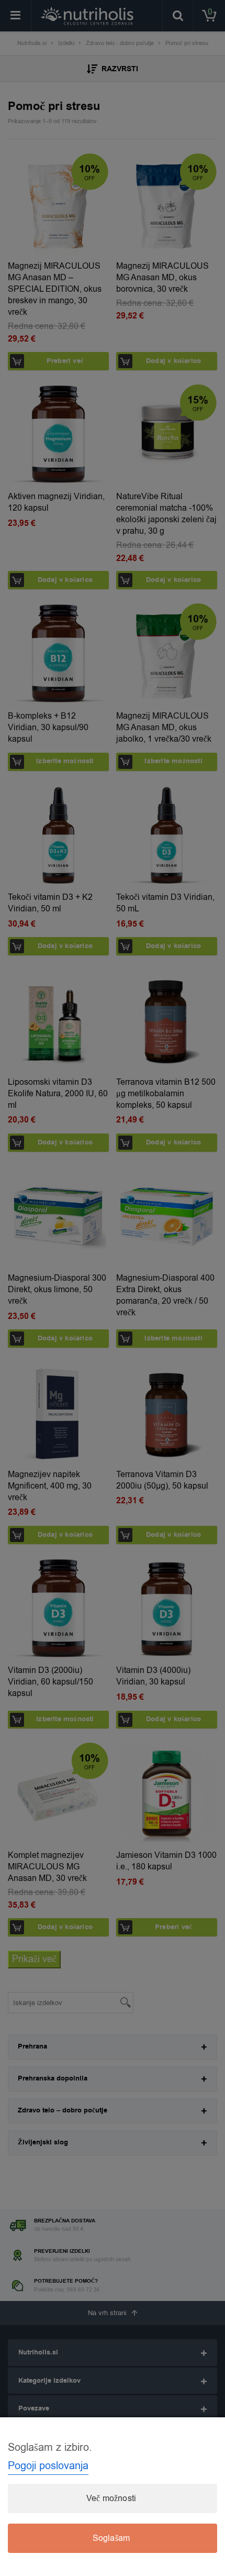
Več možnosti (111, 2498)
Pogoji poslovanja (48, 2466)
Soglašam (111, 2538)
